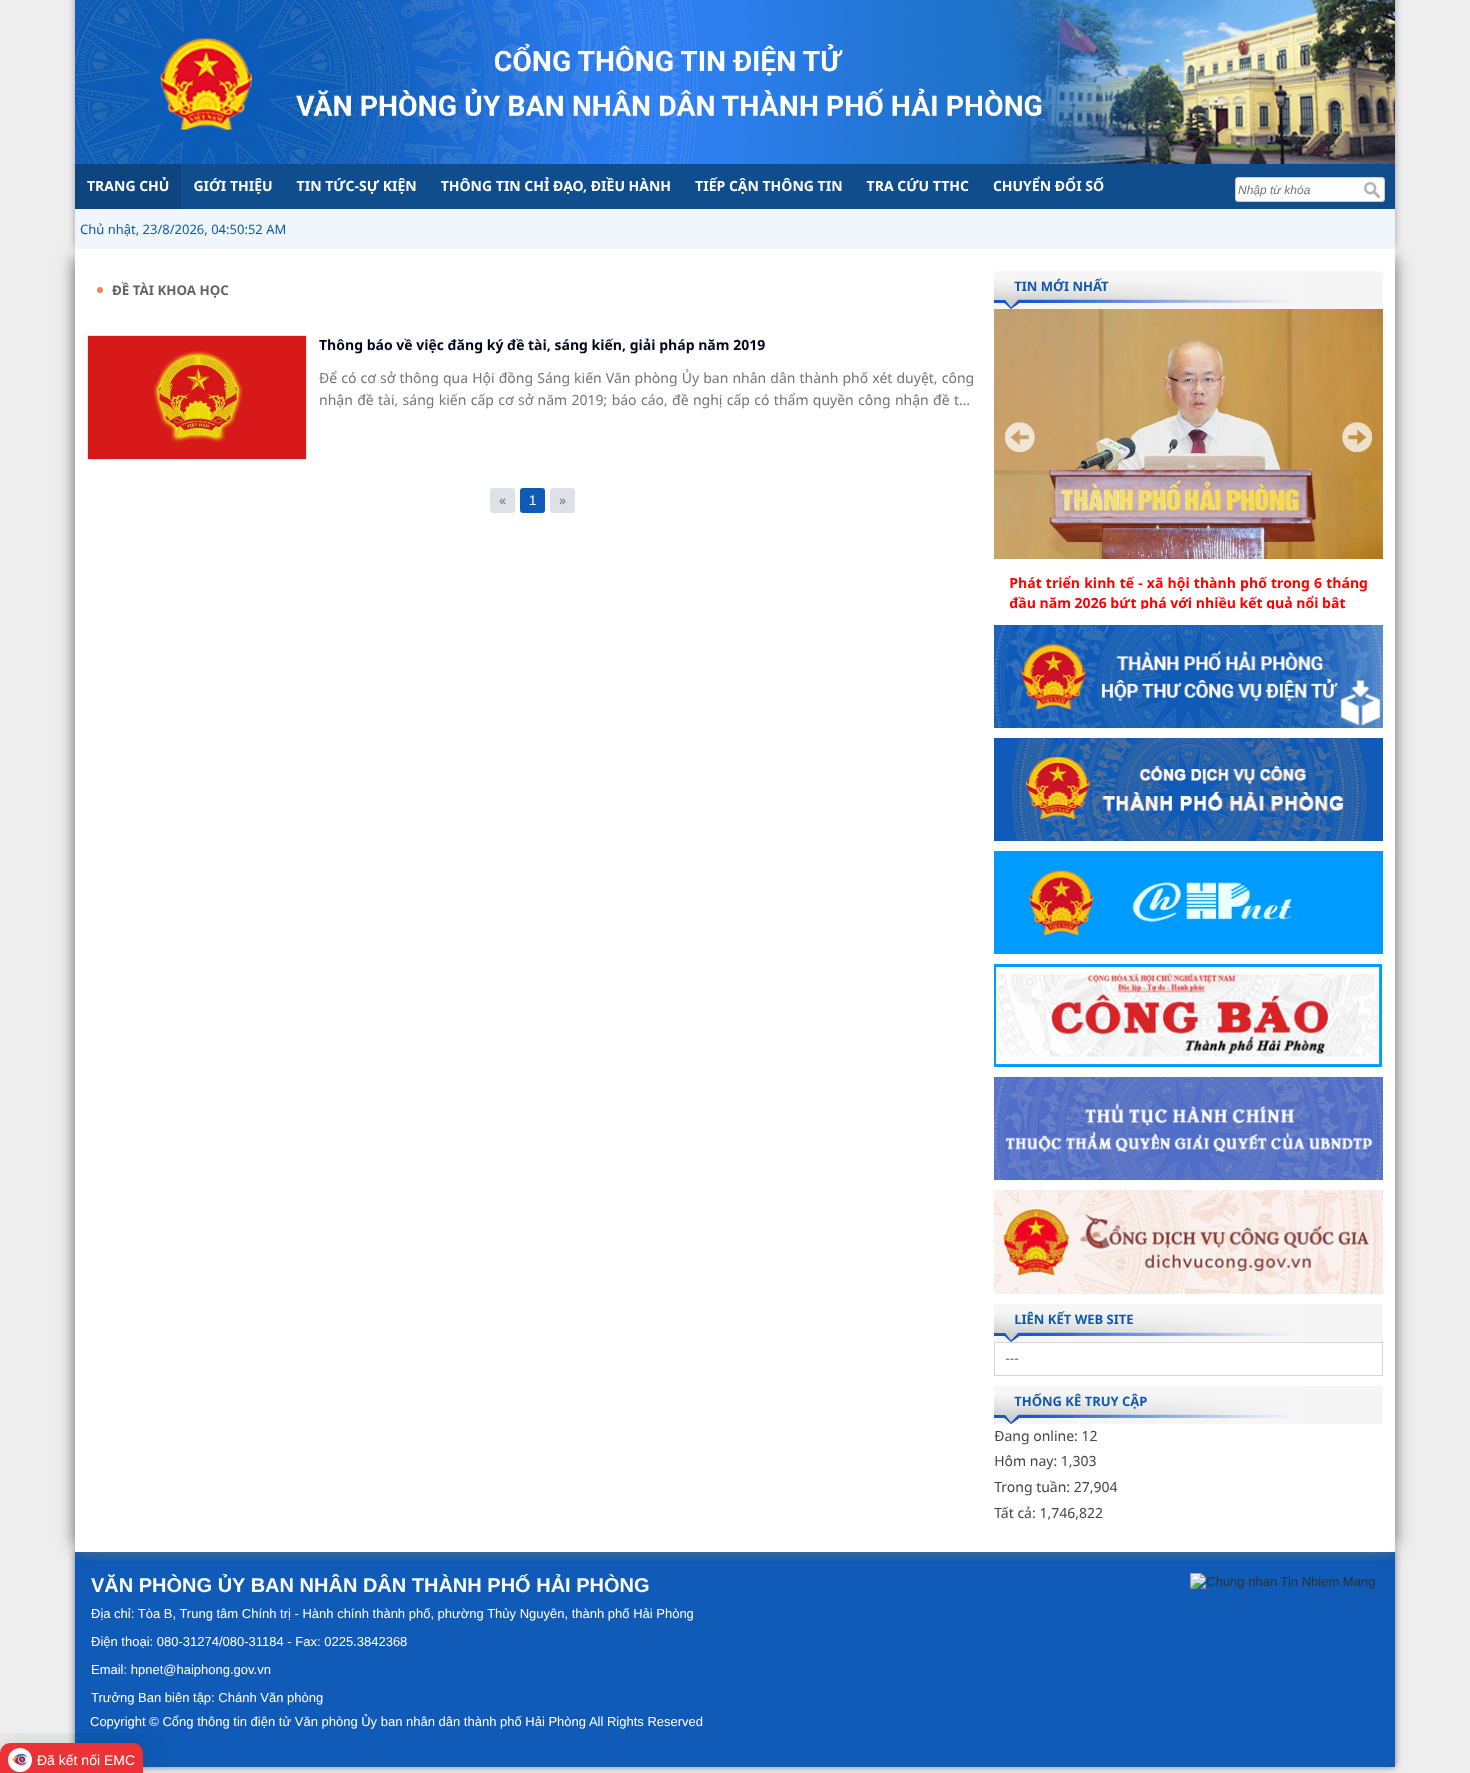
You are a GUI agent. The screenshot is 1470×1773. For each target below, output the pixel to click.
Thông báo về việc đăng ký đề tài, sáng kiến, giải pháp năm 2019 (542, 345)
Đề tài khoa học (170, 290)
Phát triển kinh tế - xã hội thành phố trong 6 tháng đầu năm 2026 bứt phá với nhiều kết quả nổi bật (1188, 593)
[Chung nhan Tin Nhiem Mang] (1282, 1580)
